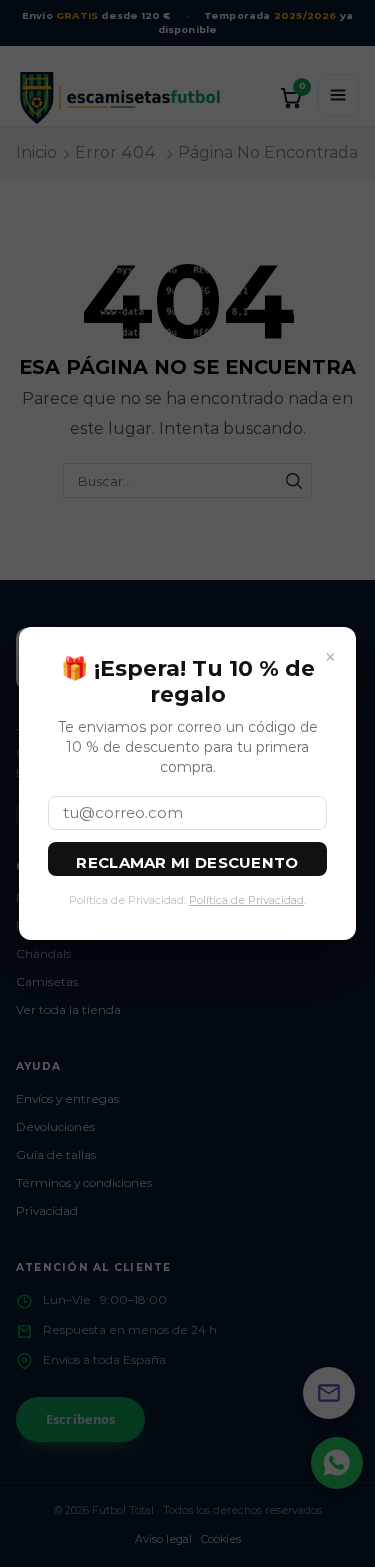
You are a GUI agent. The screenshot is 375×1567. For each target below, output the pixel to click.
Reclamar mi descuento (187, 862)
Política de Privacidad (246, 900)
